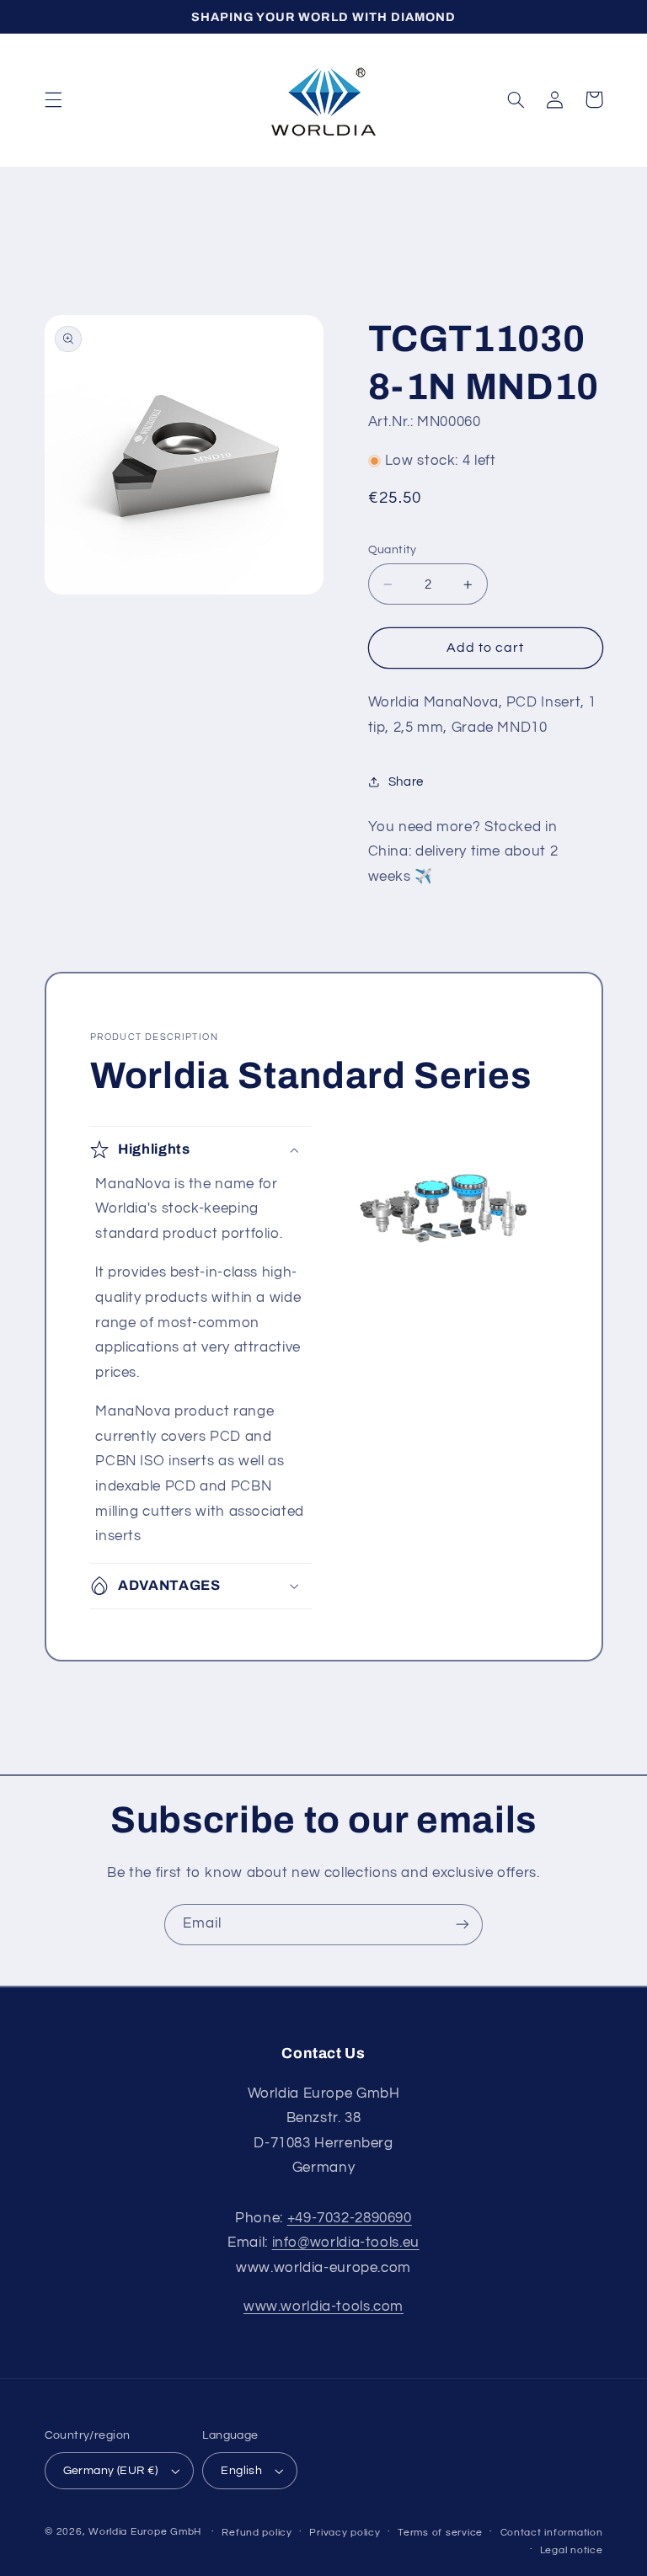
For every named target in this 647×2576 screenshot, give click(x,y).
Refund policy (257, 2533)
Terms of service (440, 2533)
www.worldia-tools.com (323, 2307)
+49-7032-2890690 (350, 2218)
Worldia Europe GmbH (145, 2532)
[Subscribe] (463, 1925)
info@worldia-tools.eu (346, 2243)
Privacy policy (345, 2533)
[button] (53, 99)
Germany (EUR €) (111, 2471)
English (241, 2471)
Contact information (552, 2533)
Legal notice (572, 2550)
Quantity (393, 550)
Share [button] (406, 782)
